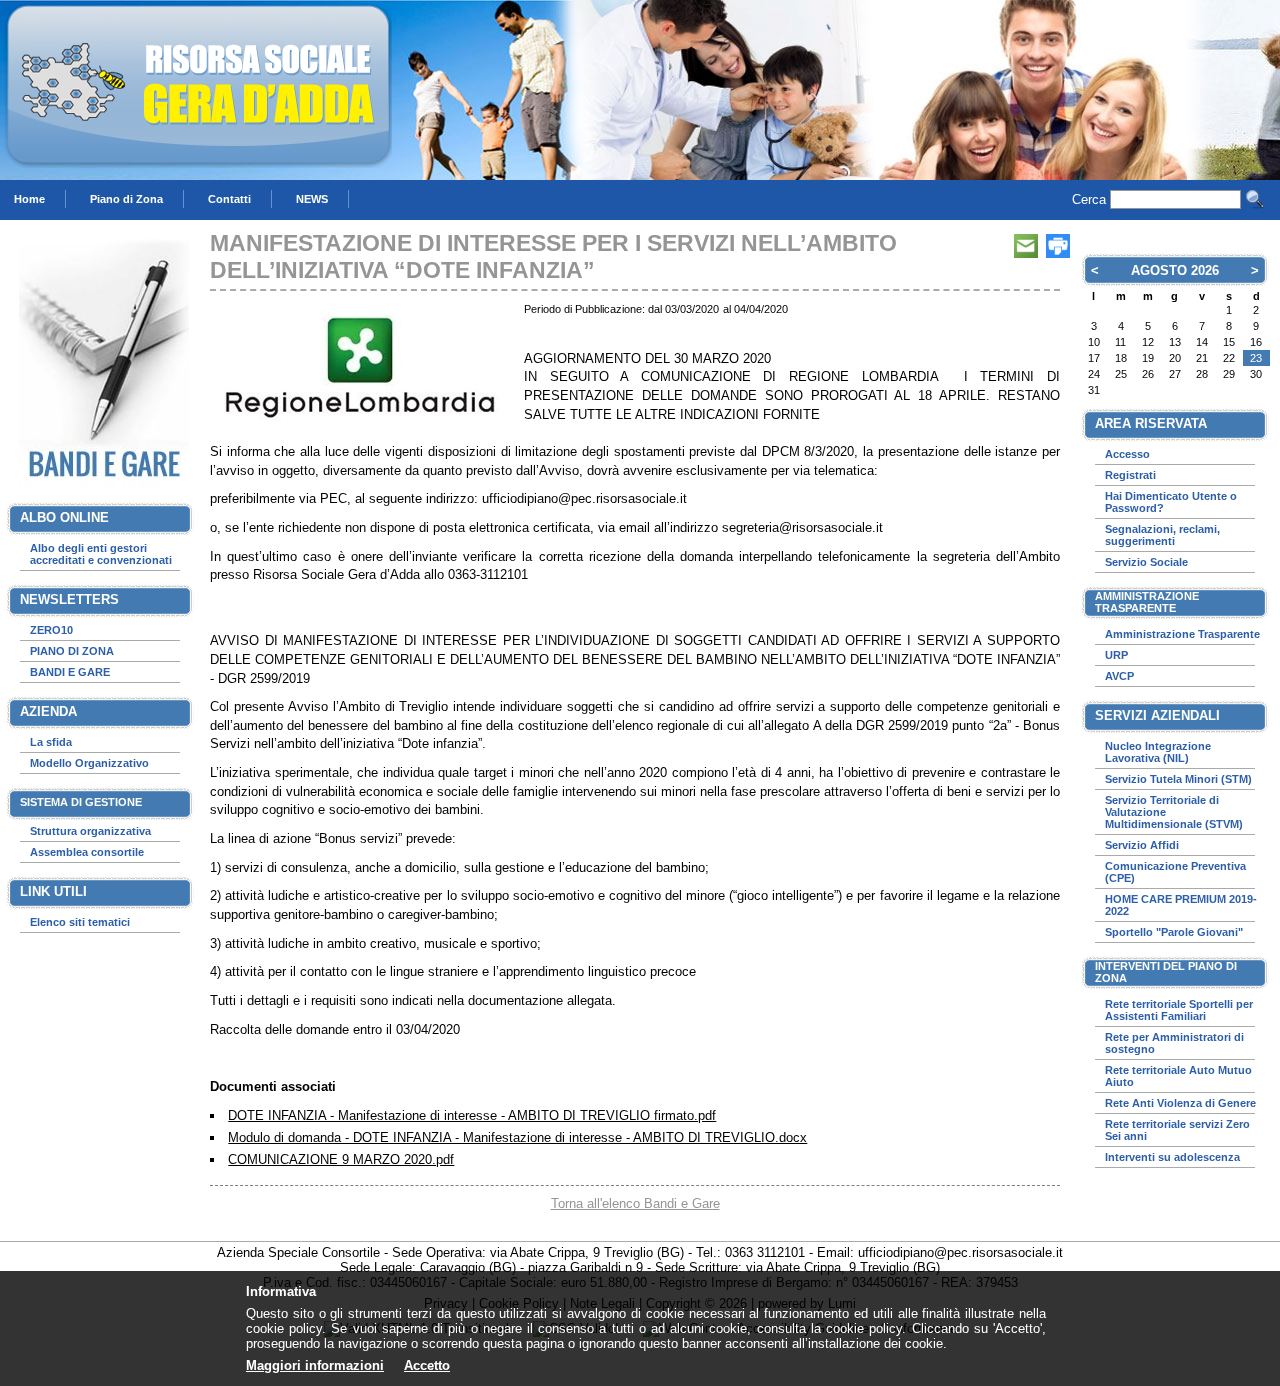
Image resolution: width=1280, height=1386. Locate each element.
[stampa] (1058, 246)
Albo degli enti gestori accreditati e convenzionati (101, 554)
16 (1256, 342)
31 (1202, 310)
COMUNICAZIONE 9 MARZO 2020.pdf (341, 1159)
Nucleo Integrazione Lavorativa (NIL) (1158, 752)
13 (1175, 342)
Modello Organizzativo (89, 763)
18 (1121, 358)
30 (1175, 310)
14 (1202, 342)
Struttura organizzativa (90, 831)
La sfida (51, 742)
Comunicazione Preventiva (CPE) (1175, 872)
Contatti (229, 199)
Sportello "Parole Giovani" (1174, 932)
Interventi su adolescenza (1172, 1157)
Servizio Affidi (1142, 845)
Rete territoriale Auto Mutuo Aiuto (1178, 1076)
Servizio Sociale (1146, 562)
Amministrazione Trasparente (1182, 634)
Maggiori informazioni (315, 1365)
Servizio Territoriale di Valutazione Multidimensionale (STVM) (1174, 812)
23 (1256, 358)
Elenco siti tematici (80, 922)
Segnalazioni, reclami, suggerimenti (1162, 535)
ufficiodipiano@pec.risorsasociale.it (960, 1252)
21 (1202, 358)
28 (1121, 310)
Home (29, 199)
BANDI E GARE (70, 672)
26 (1148, 374)
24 (1094, 374)
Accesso (1127, 454)
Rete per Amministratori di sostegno (1174, 1043)
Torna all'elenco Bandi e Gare (635, 1203)
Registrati (1130, 475)
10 (1094, 342)
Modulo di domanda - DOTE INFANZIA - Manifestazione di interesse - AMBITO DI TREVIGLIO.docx (517, 1137)
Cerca (1089, 199)
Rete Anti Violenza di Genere (1180, 1103)
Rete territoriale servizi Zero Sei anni (1177, 1130)
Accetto (427, 1365)
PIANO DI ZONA (72, 651)
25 (1121, 374)
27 (1094, 310)
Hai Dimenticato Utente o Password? (1171, 502)
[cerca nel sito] (1255, 199)
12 (1148, 342)
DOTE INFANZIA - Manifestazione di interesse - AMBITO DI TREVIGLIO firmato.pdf (472, 1115)
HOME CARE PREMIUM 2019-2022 (1181, 905)
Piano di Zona (126, 199)
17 (1094, 358)
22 (1229, 358)
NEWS (312, 199)
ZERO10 (51, 630)
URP (1116, 655)
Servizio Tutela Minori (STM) (1178, 779)
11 (1120, 342)
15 (1229, 342)
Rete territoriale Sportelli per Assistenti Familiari (1179, 1010)
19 (1148, 358)
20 (1175, 358)
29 (1148, 310)
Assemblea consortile (87, 852)
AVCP (1119, 676)
